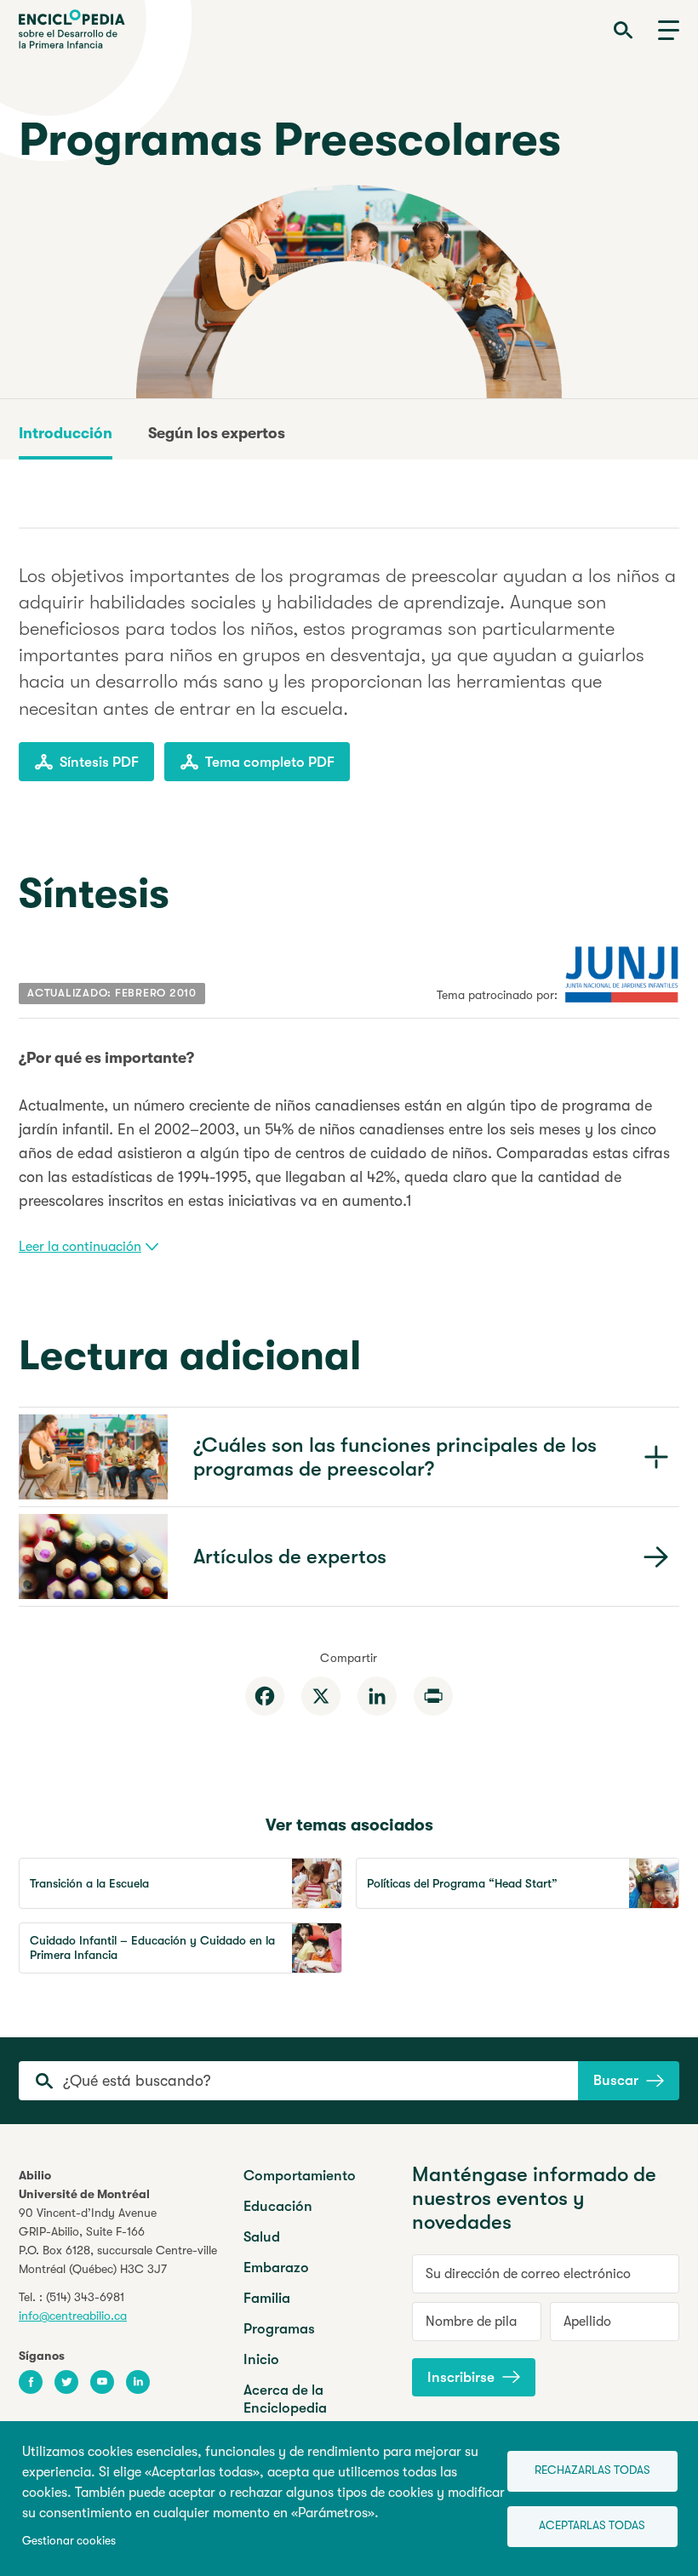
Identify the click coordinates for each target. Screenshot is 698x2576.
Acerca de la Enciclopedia (285, 2399)
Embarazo (276, 2268)
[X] (321, 1696)
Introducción (66, 433)
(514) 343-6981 (85, 2297)
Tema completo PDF (270, 762)
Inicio (261, 2359)
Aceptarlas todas (592, 2525)
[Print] (433, 1696)
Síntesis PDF (99, 762)
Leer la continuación (80, 1247)
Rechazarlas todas (592, 2470)
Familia (267, 2298)
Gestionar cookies (69, 2541)
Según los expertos (217, 433)
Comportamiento (300, 2176)
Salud (262, 2237)
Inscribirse (461, 2377)
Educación (278, 2206)
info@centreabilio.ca (73, 2316)
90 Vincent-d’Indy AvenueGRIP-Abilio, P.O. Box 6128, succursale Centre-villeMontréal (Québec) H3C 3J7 (118, 2241)
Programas (279, 2329)
